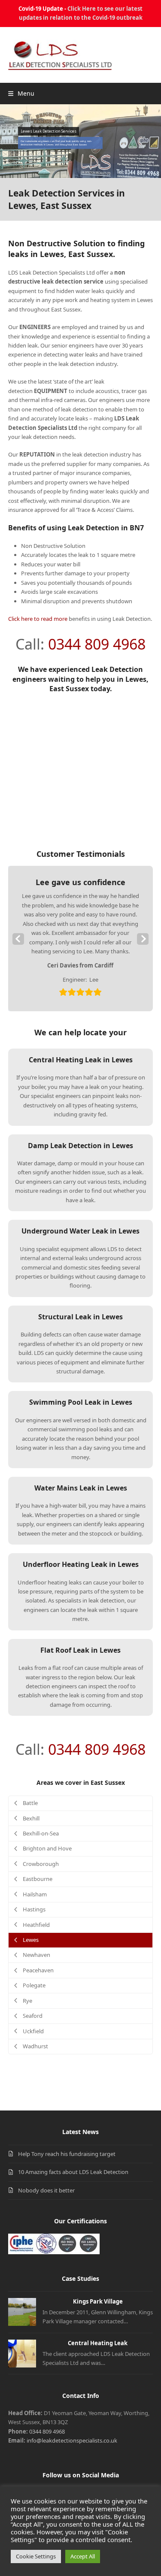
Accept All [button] (83, 2556)
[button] (21, 93)
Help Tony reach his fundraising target (67, 2154)
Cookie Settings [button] (36, 2556)
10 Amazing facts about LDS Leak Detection (73, 2172)
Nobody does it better (46, 2190)
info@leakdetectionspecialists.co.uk (72, 2440)
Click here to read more (38, 619)
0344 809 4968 (97, 644)
